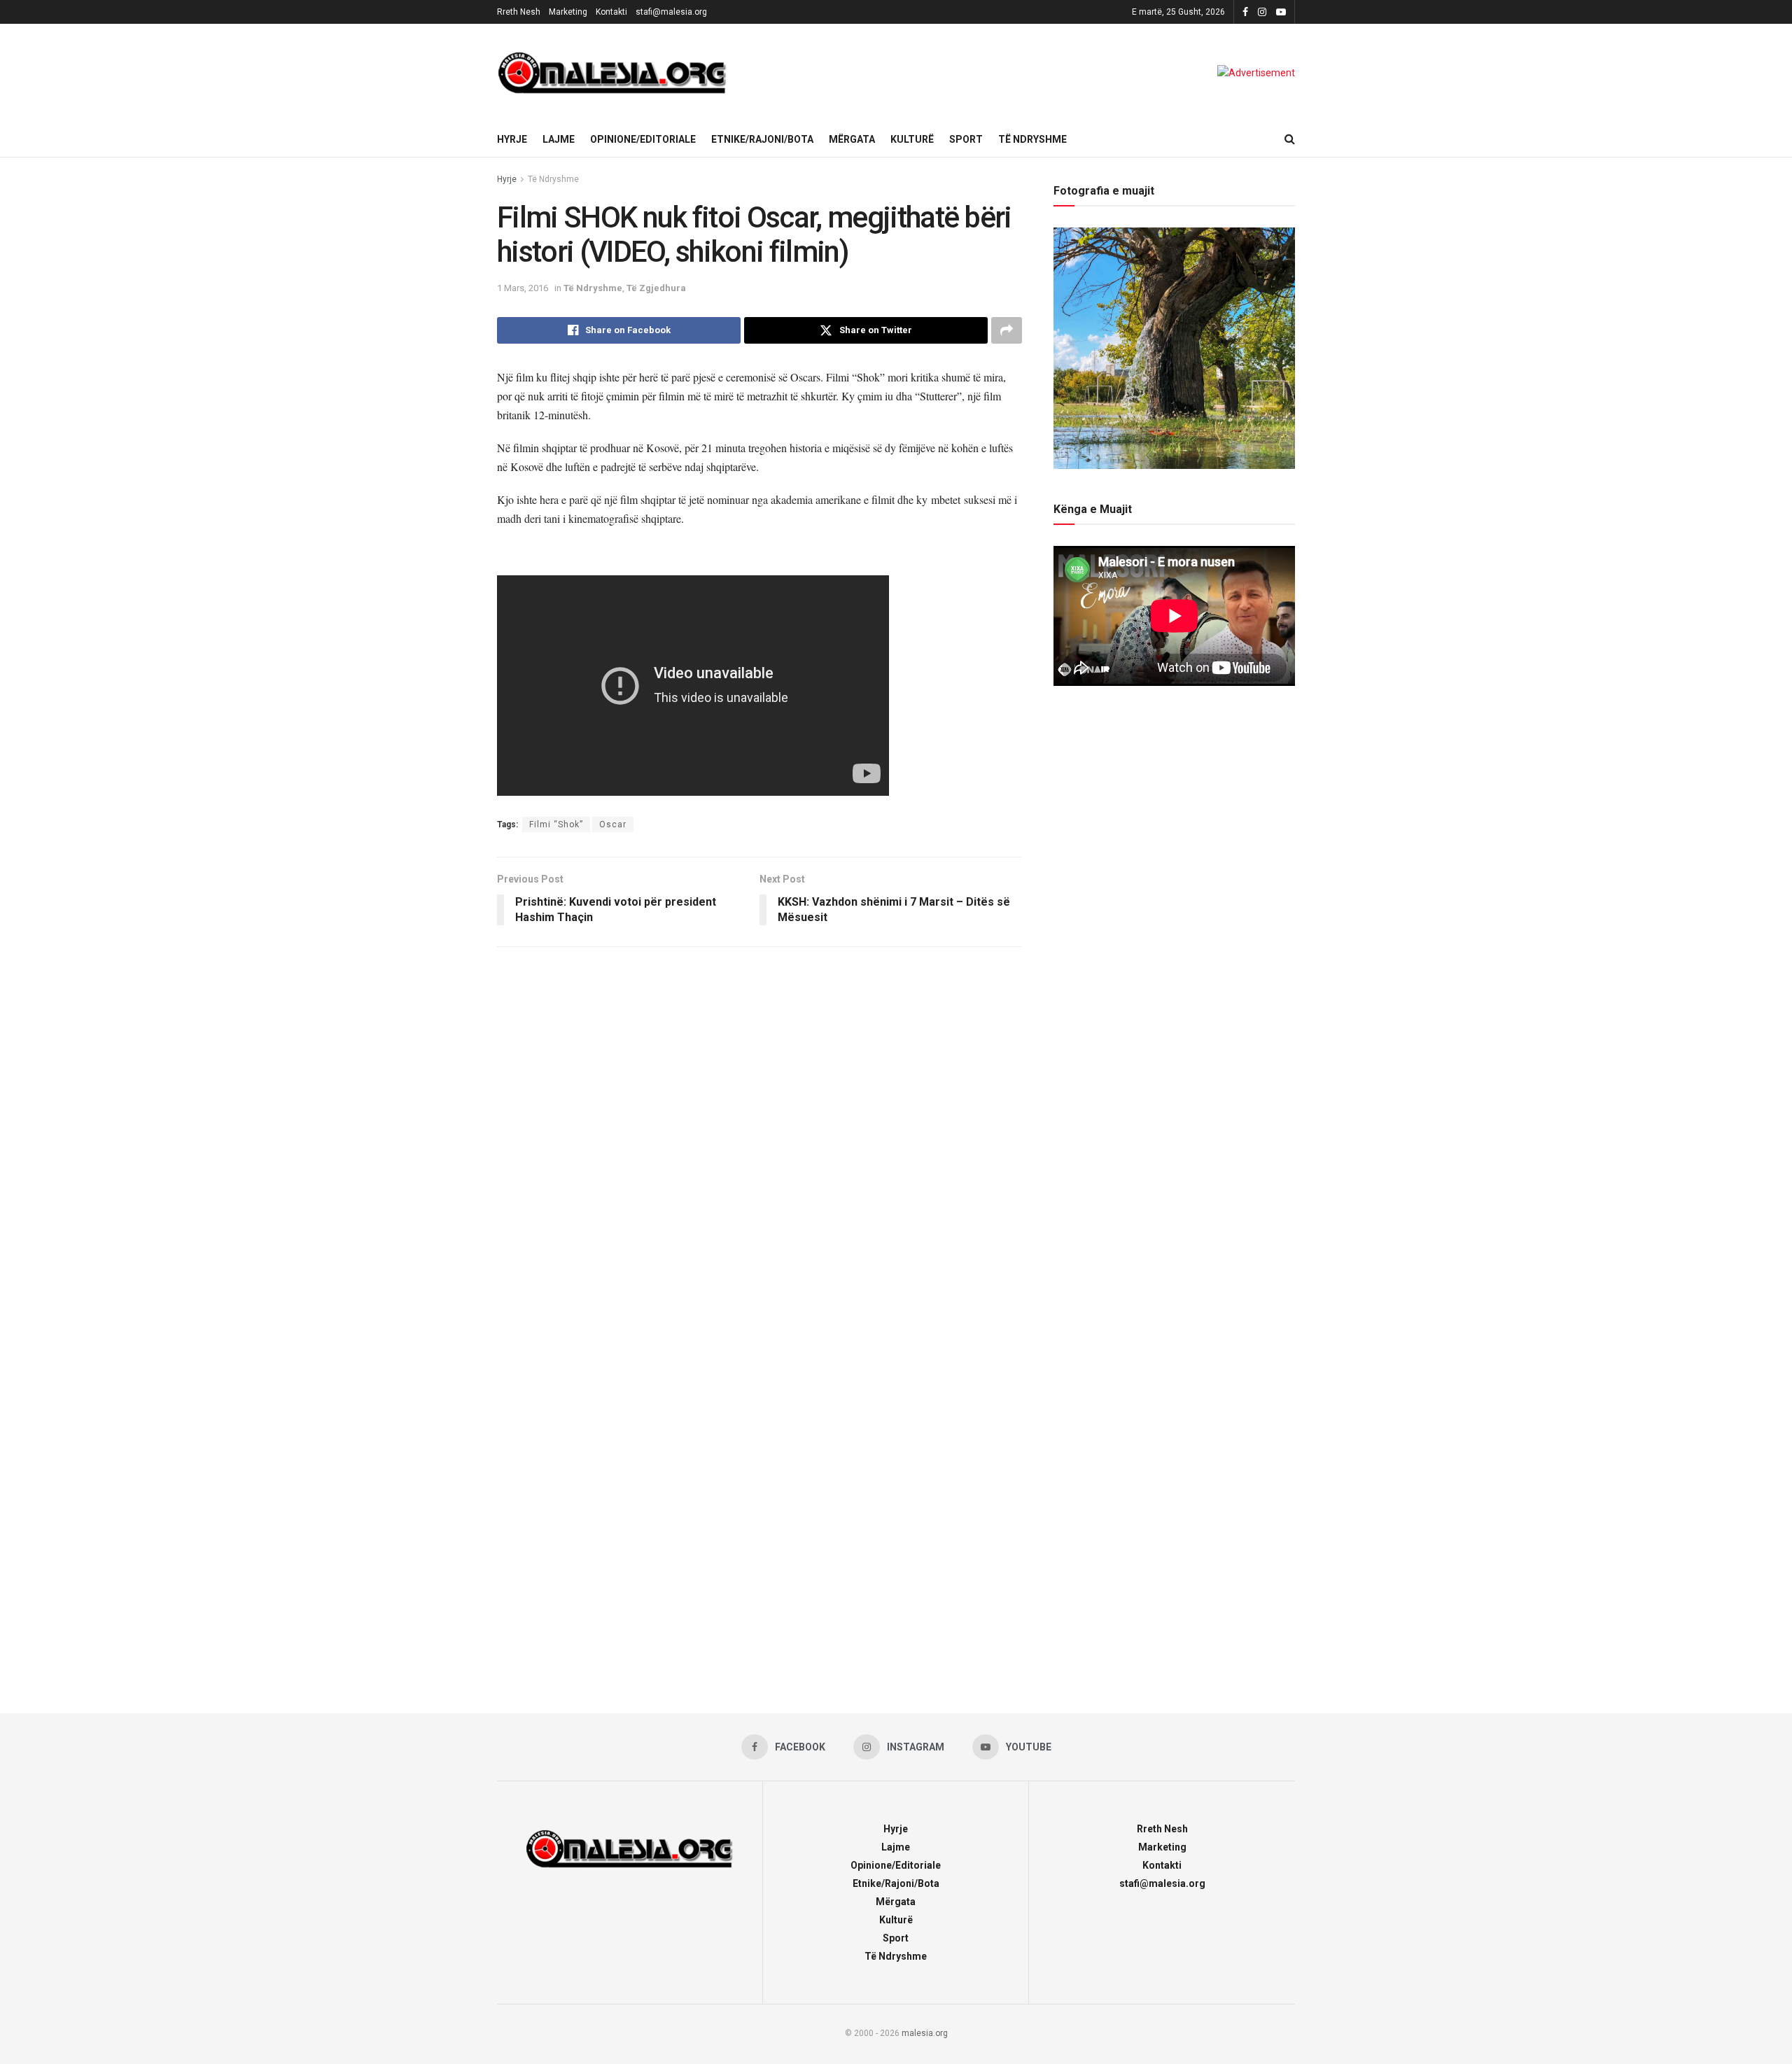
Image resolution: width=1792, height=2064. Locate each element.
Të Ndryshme (1032, 139)
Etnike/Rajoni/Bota (762, 139)
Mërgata (852, 139)
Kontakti (611, 12)
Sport (966, 139)
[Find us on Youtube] (1281, 12)
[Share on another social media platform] (1007, 330)
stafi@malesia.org (671, 12)
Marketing (568, 12)
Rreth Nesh (519, 12)
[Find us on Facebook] (1245, 12)
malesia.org (925, 2033)
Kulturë (912, 139)
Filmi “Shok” (556, 824)
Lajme (559, 139)
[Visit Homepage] (612, 73)
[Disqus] (759, 1143)
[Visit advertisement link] (1256, 73)
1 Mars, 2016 (523, 288)
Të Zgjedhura (656, 288)
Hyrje (512, 139)
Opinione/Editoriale (643, 139)
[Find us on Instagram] (1262, 12)
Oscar (613, 824)
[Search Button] (1290, 139)
